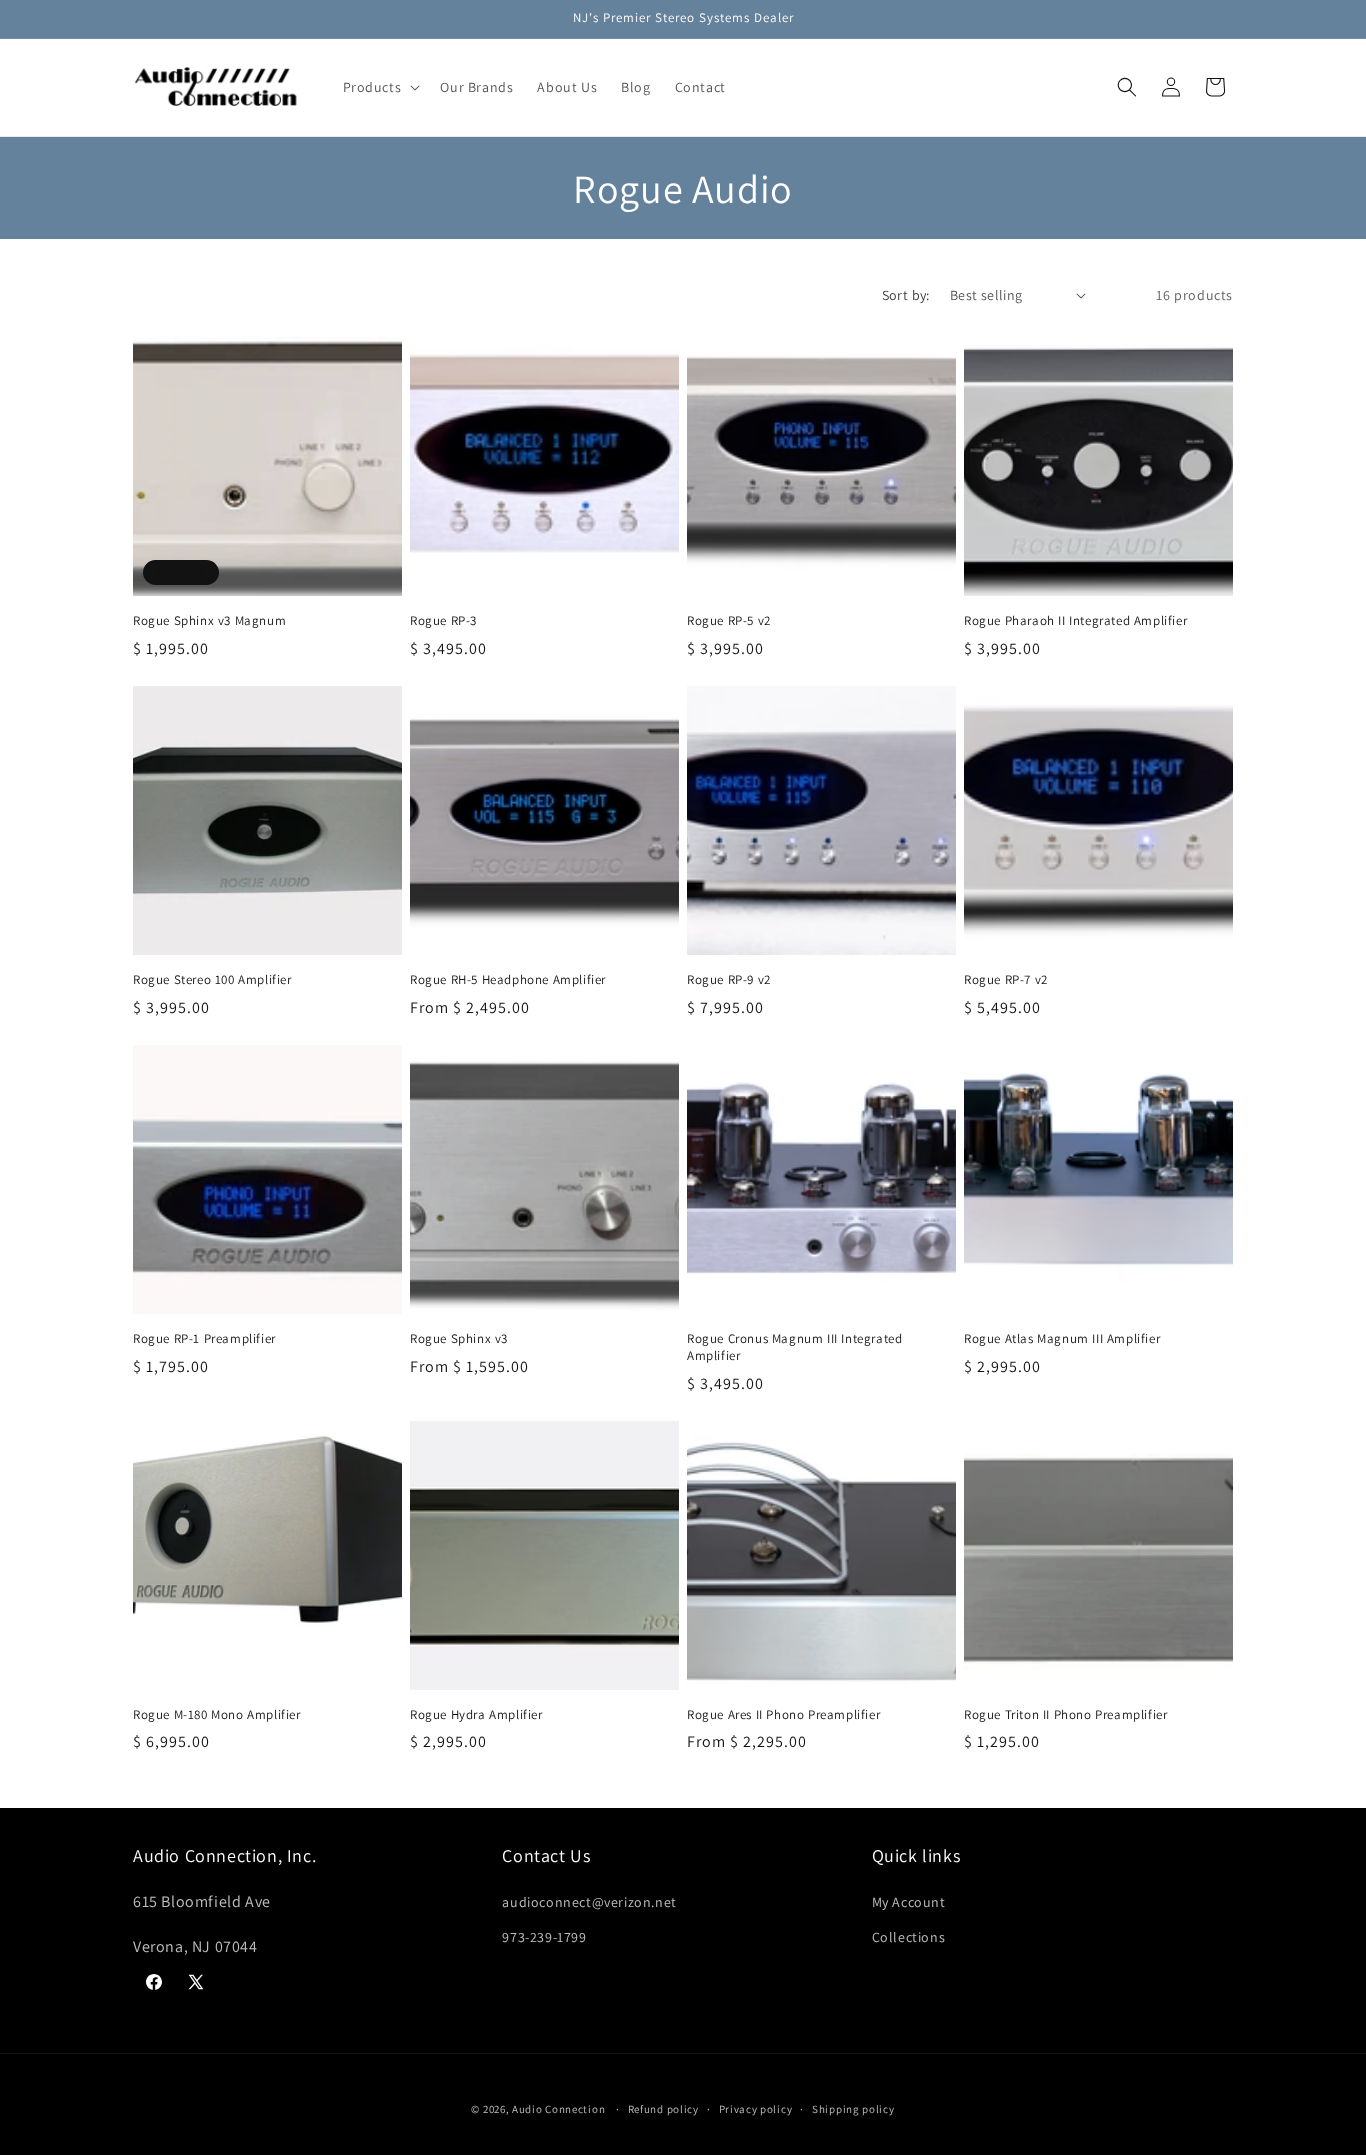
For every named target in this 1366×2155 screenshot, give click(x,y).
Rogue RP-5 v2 (729, 621)
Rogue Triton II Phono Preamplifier (1065, 1715)
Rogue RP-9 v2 (729, 980)
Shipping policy (853, 2108)
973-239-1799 (544, 1936)
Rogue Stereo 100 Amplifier (212, 980)
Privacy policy (756, 2108)
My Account (909, 1901)
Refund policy (663, 2108)
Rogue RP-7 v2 (1006, 980)
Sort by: (906, 295)
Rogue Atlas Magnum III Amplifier (1062, 1339)
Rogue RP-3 (443, 621)
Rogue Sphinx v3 (459, 1339)
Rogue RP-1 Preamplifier (204, 1339)
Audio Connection (558, 2109)
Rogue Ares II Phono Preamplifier (783, 1715)
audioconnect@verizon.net (589, 1901)
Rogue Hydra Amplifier (476, 1715)
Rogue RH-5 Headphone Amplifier (508, 980)
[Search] (1127, 87)
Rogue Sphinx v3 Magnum (209, 621)
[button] (380, 87)
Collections (909, 1936)
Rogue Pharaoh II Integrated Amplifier (1075, 621)
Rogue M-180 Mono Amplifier (217, 1715)
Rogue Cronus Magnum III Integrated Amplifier (794, 1347)
